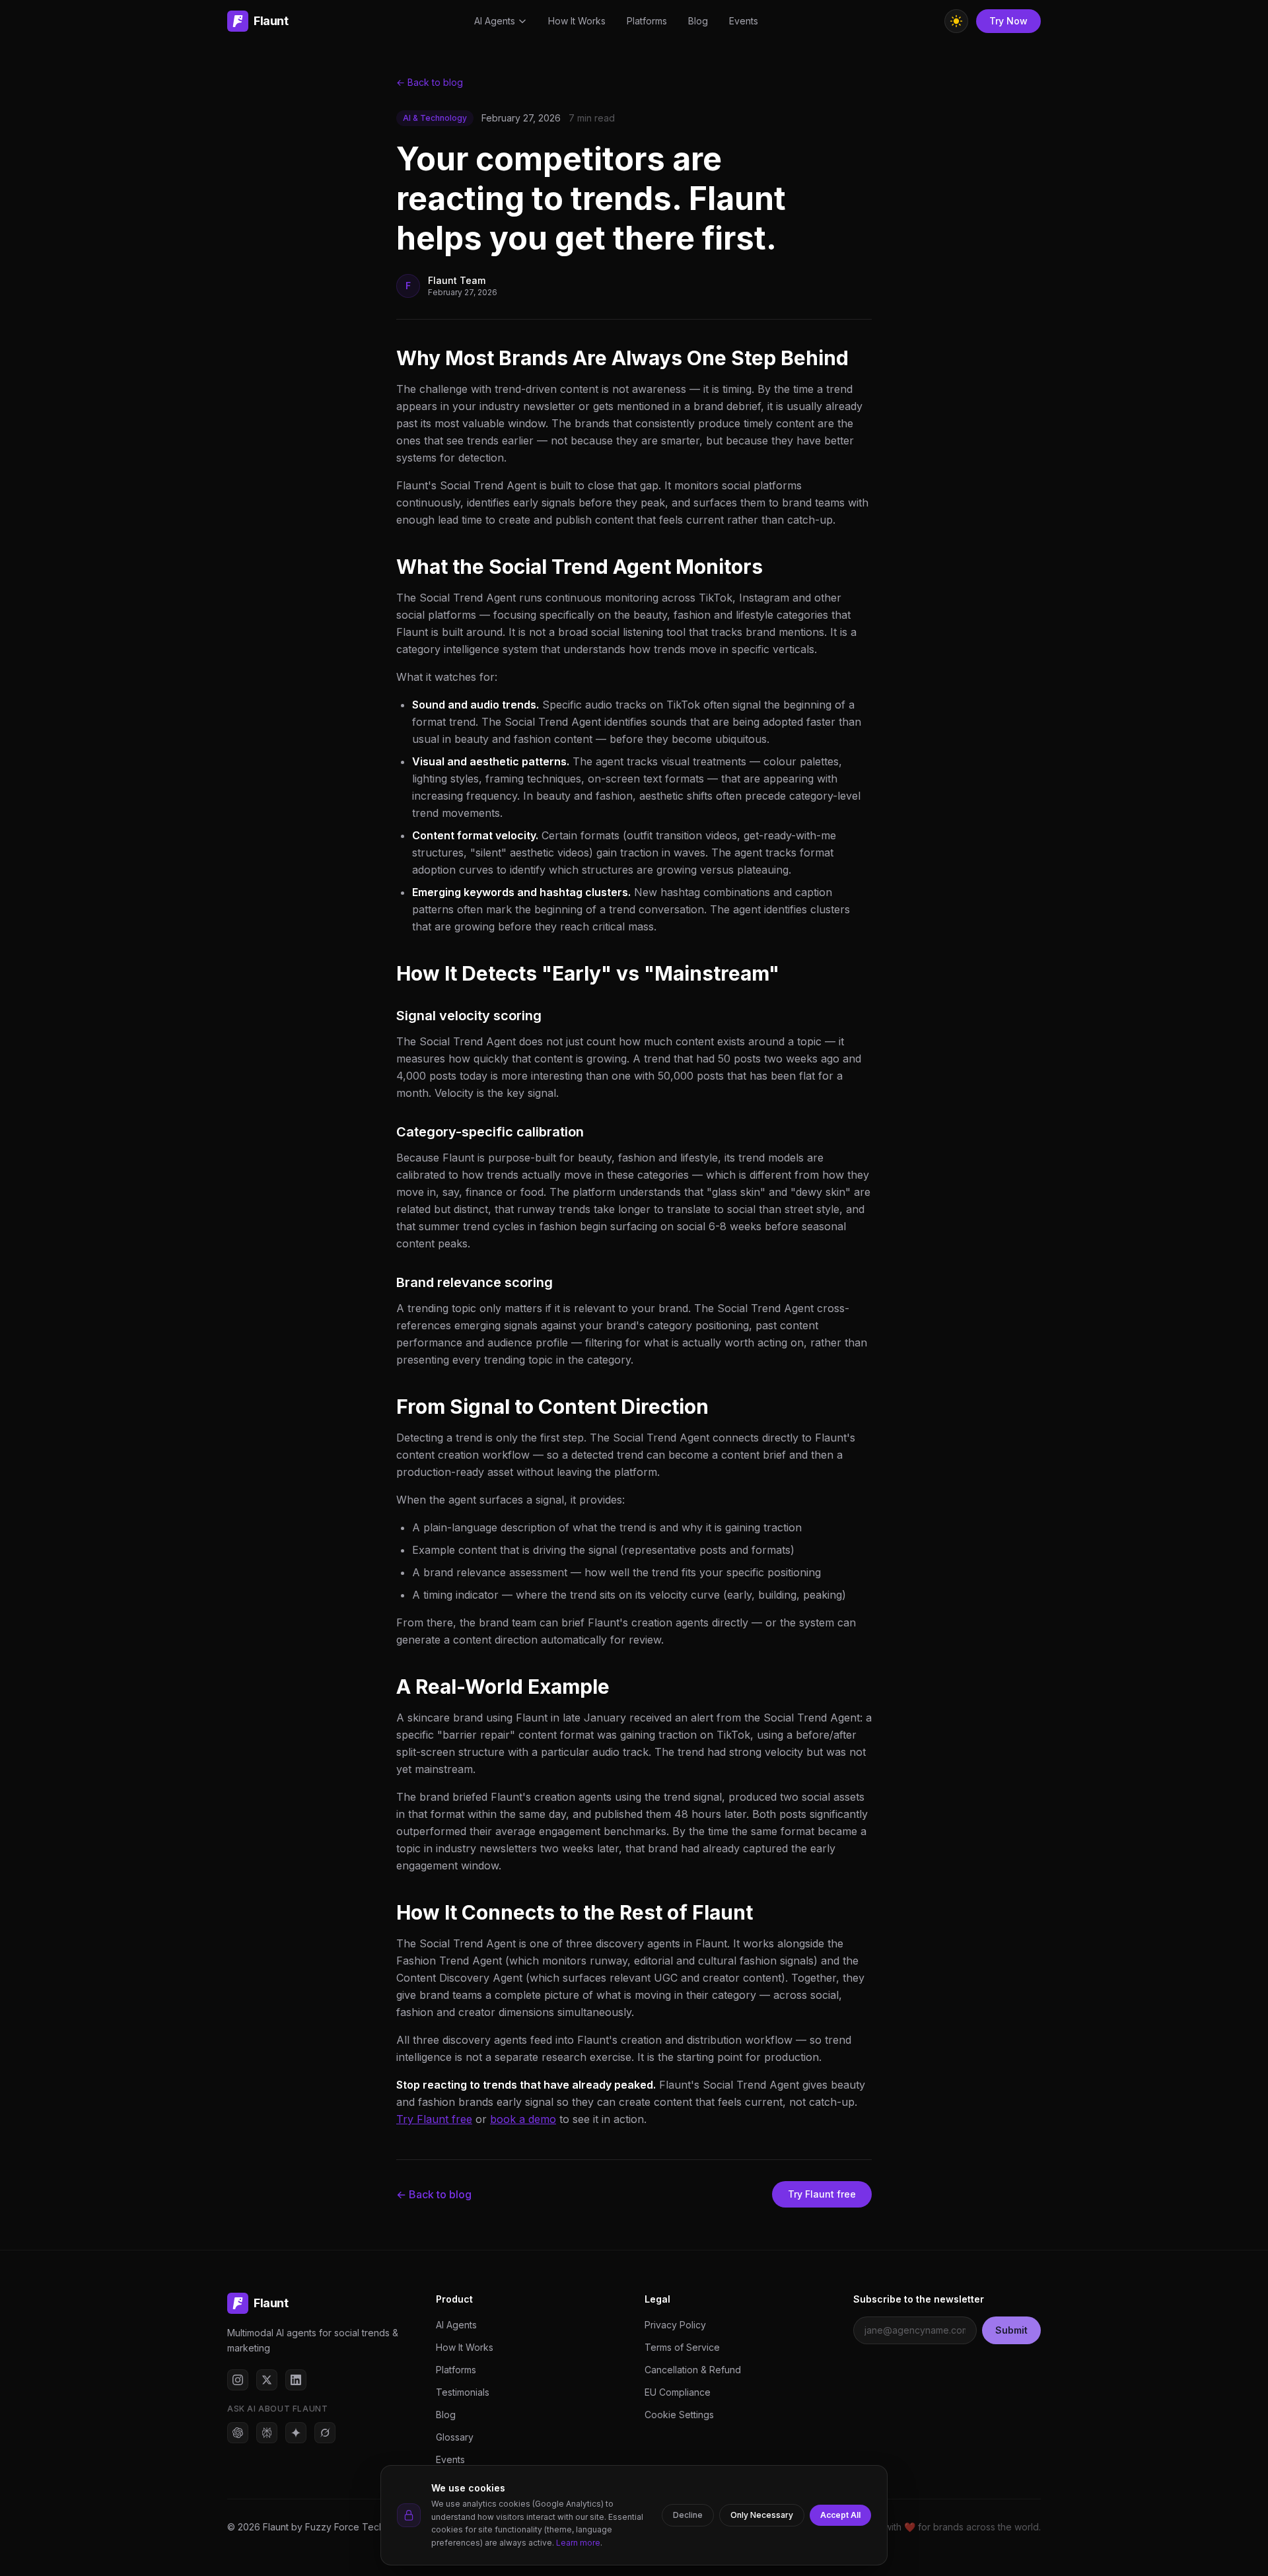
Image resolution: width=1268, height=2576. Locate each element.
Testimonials (463, 2392)
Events (744, 21)
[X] (267, 2380)
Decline (688, 2515)
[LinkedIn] (296, 2380)
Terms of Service (682, 2347)
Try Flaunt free (434, 2119)
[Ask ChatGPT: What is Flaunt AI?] (238, 2433)
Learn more (578, 2543)
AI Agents (495, 21)
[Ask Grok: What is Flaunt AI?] (325, 2433)
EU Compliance (678, 2392)
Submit (1011, 2330)
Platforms (647, 21)
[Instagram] (238, 2380)
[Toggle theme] (956, 21)
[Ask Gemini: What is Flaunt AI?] (296, 2433)
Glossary (455, 2437)
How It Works (577, 21)
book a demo (523, 2119)
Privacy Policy (675, 2325)
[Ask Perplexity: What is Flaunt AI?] (267, 2433)
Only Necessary (762, 2515)
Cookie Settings (679, 2415)
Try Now (1008, 21)
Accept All (840, 2515)
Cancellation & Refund (693, 2370)
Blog (698, 21)
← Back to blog (430, 82)
